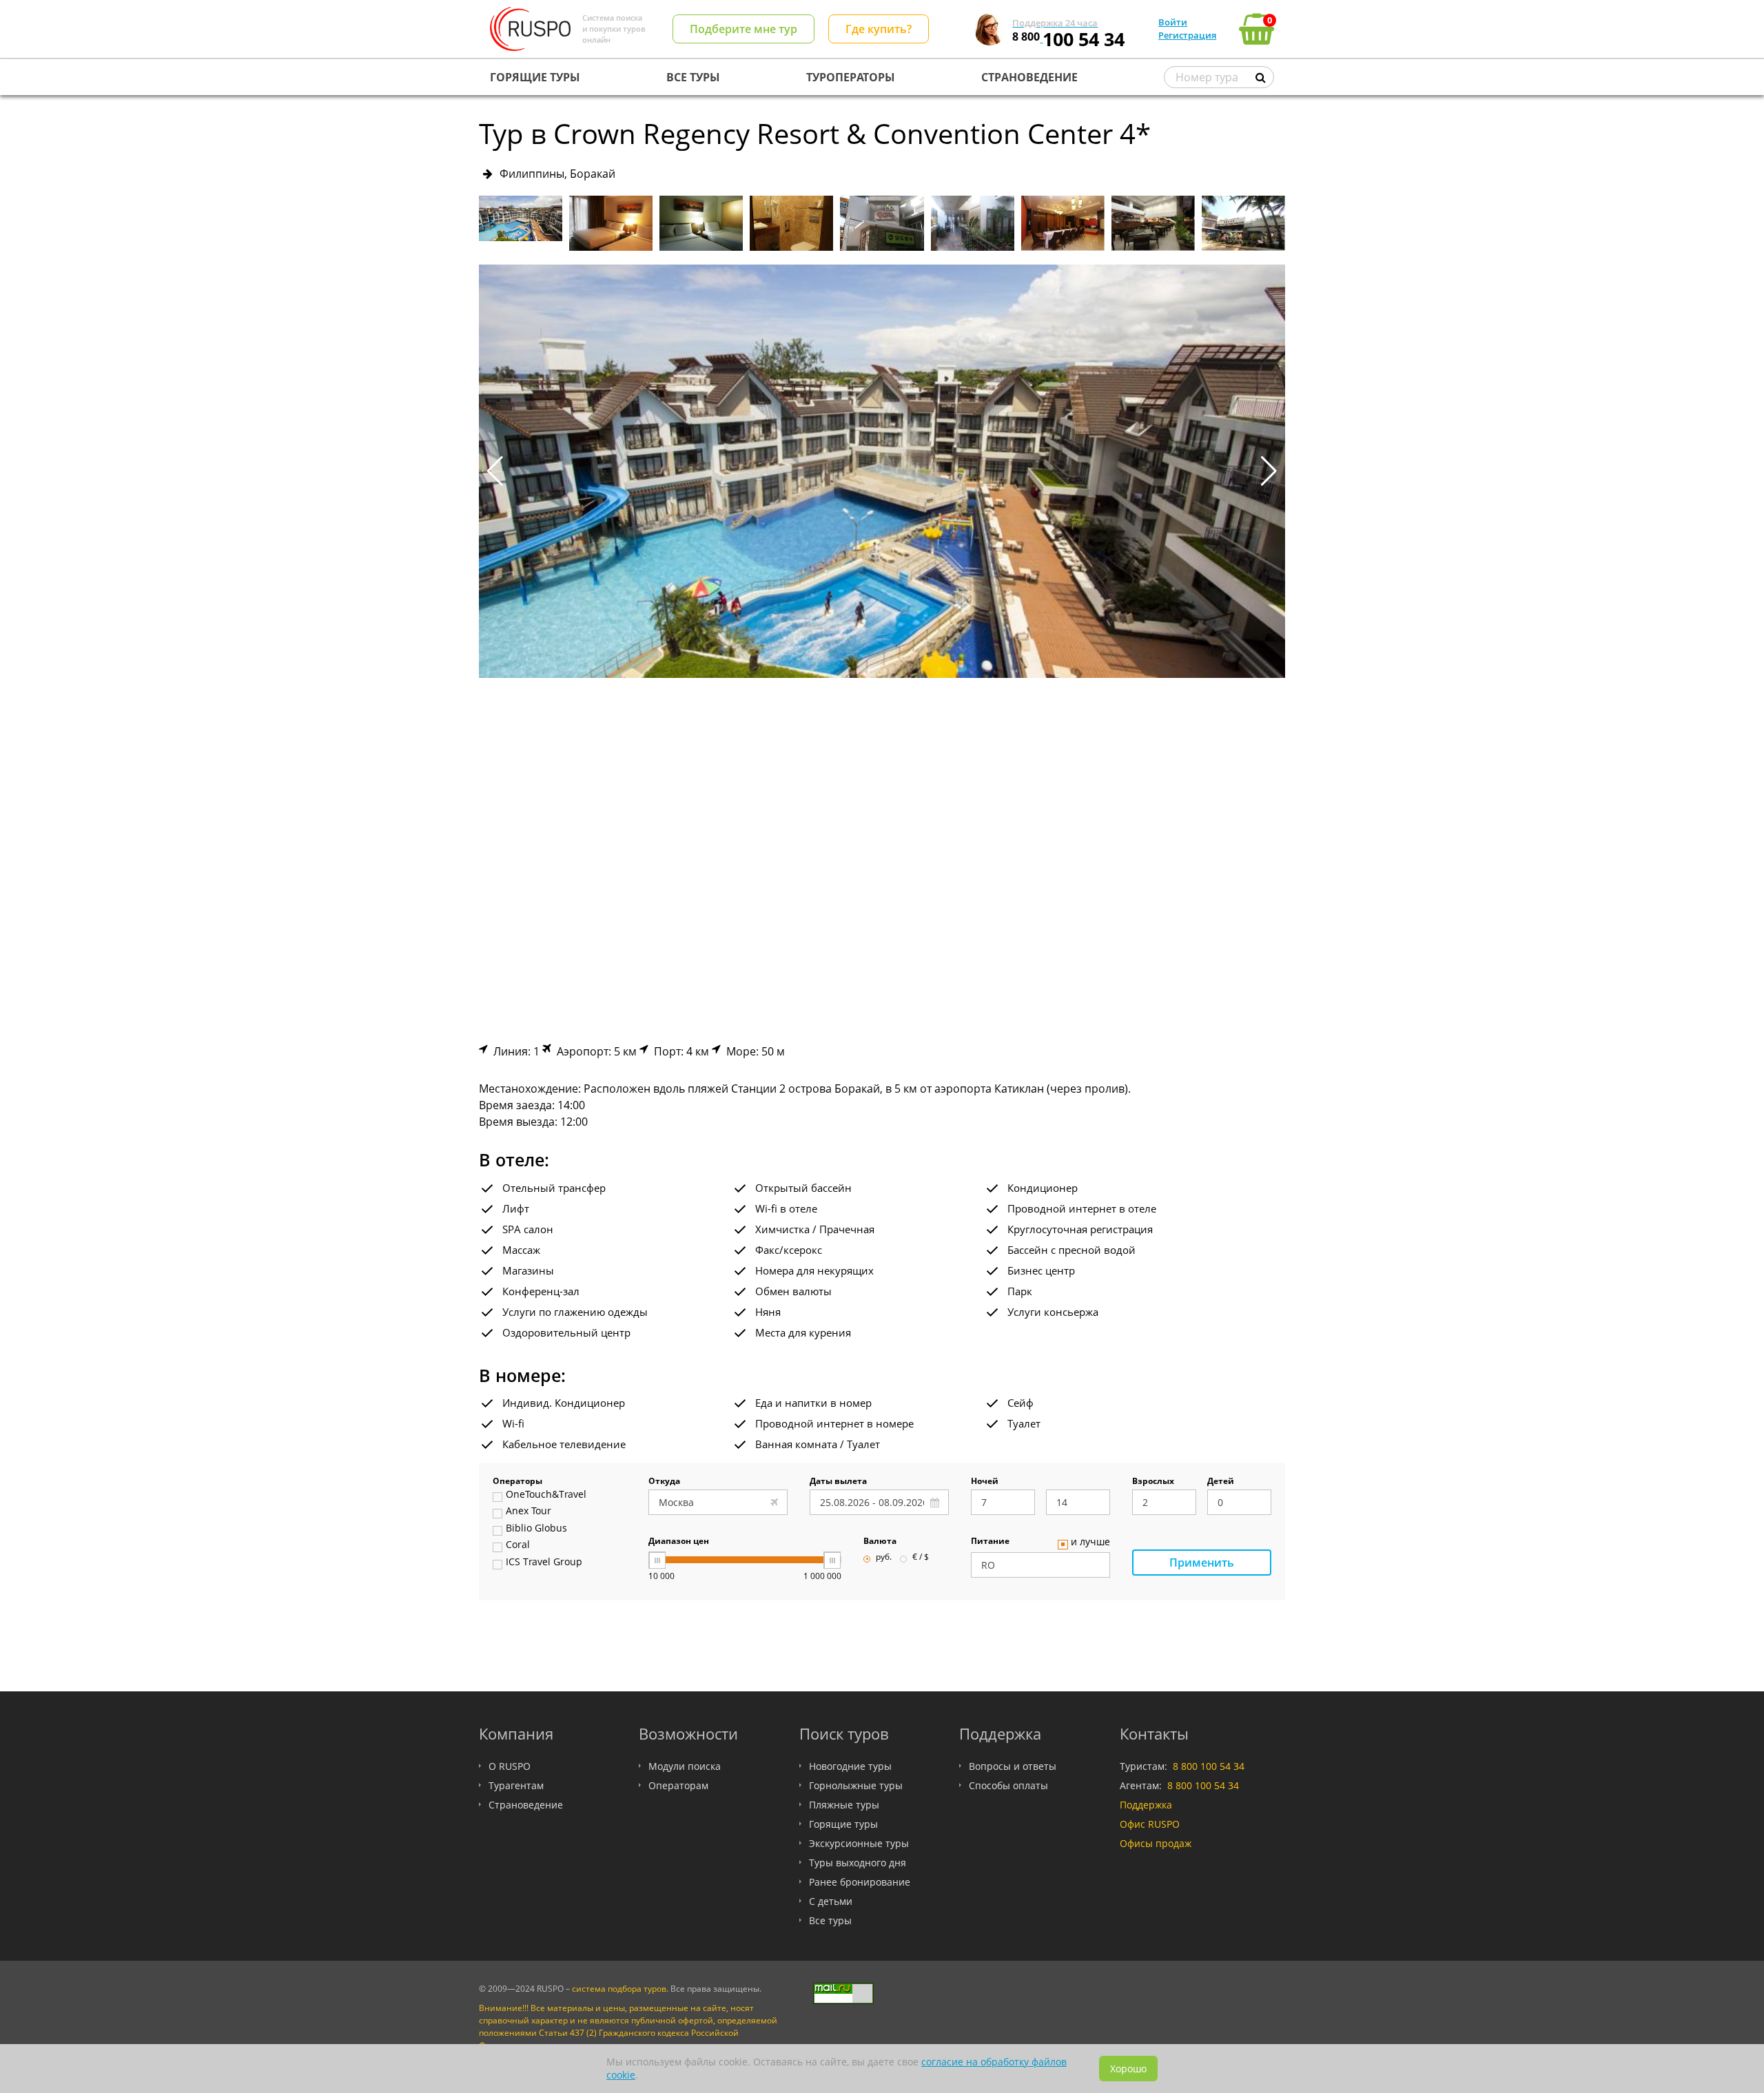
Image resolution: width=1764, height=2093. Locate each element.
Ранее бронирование (860, 1882)
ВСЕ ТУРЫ (693, 77)
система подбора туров (619, 1989)
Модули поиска (685, 1766)
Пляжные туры (844, 1805)
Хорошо (1128, 2069)
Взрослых (1153, 1482)
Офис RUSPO (1150, 1824)
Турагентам (516, 1785)
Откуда (664, 1482)
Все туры (830, 1920)
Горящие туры (843, 1824)
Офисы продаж (1156, 1843)
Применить (1202, 1563)
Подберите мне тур (743, 29)
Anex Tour (529, 1512)
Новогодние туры (850, 1766)
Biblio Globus (536, 1529)
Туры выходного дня (858, 1863)
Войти (1173, 22)
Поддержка (1146, 1805)
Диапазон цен (679, 1542)
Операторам (678, 1785)
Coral (518, 1545)
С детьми (831, 1901)
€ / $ (921, 1558)
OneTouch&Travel (546, 1495)
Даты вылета (838, 1482)
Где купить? (879, 29)
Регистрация (1187, 35)
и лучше (1090, 1543)
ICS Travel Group (544, 1563)
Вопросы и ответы (1013, 1766)
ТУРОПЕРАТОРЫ (851, 77)
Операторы (517, 1482)
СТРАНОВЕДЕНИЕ (1029, 77)
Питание (990, 1542)
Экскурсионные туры (859, 1843)
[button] (1269, 471)
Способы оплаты (1008, 1785)
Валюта (880, 1542)
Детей (1221, 1482)
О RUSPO (510, 1766)
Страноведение (526, 1805)
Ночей (985, 1482)
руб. (884, 1558)
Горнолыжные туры (856, 1785)
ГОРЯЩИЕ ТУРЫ (535, 77)
